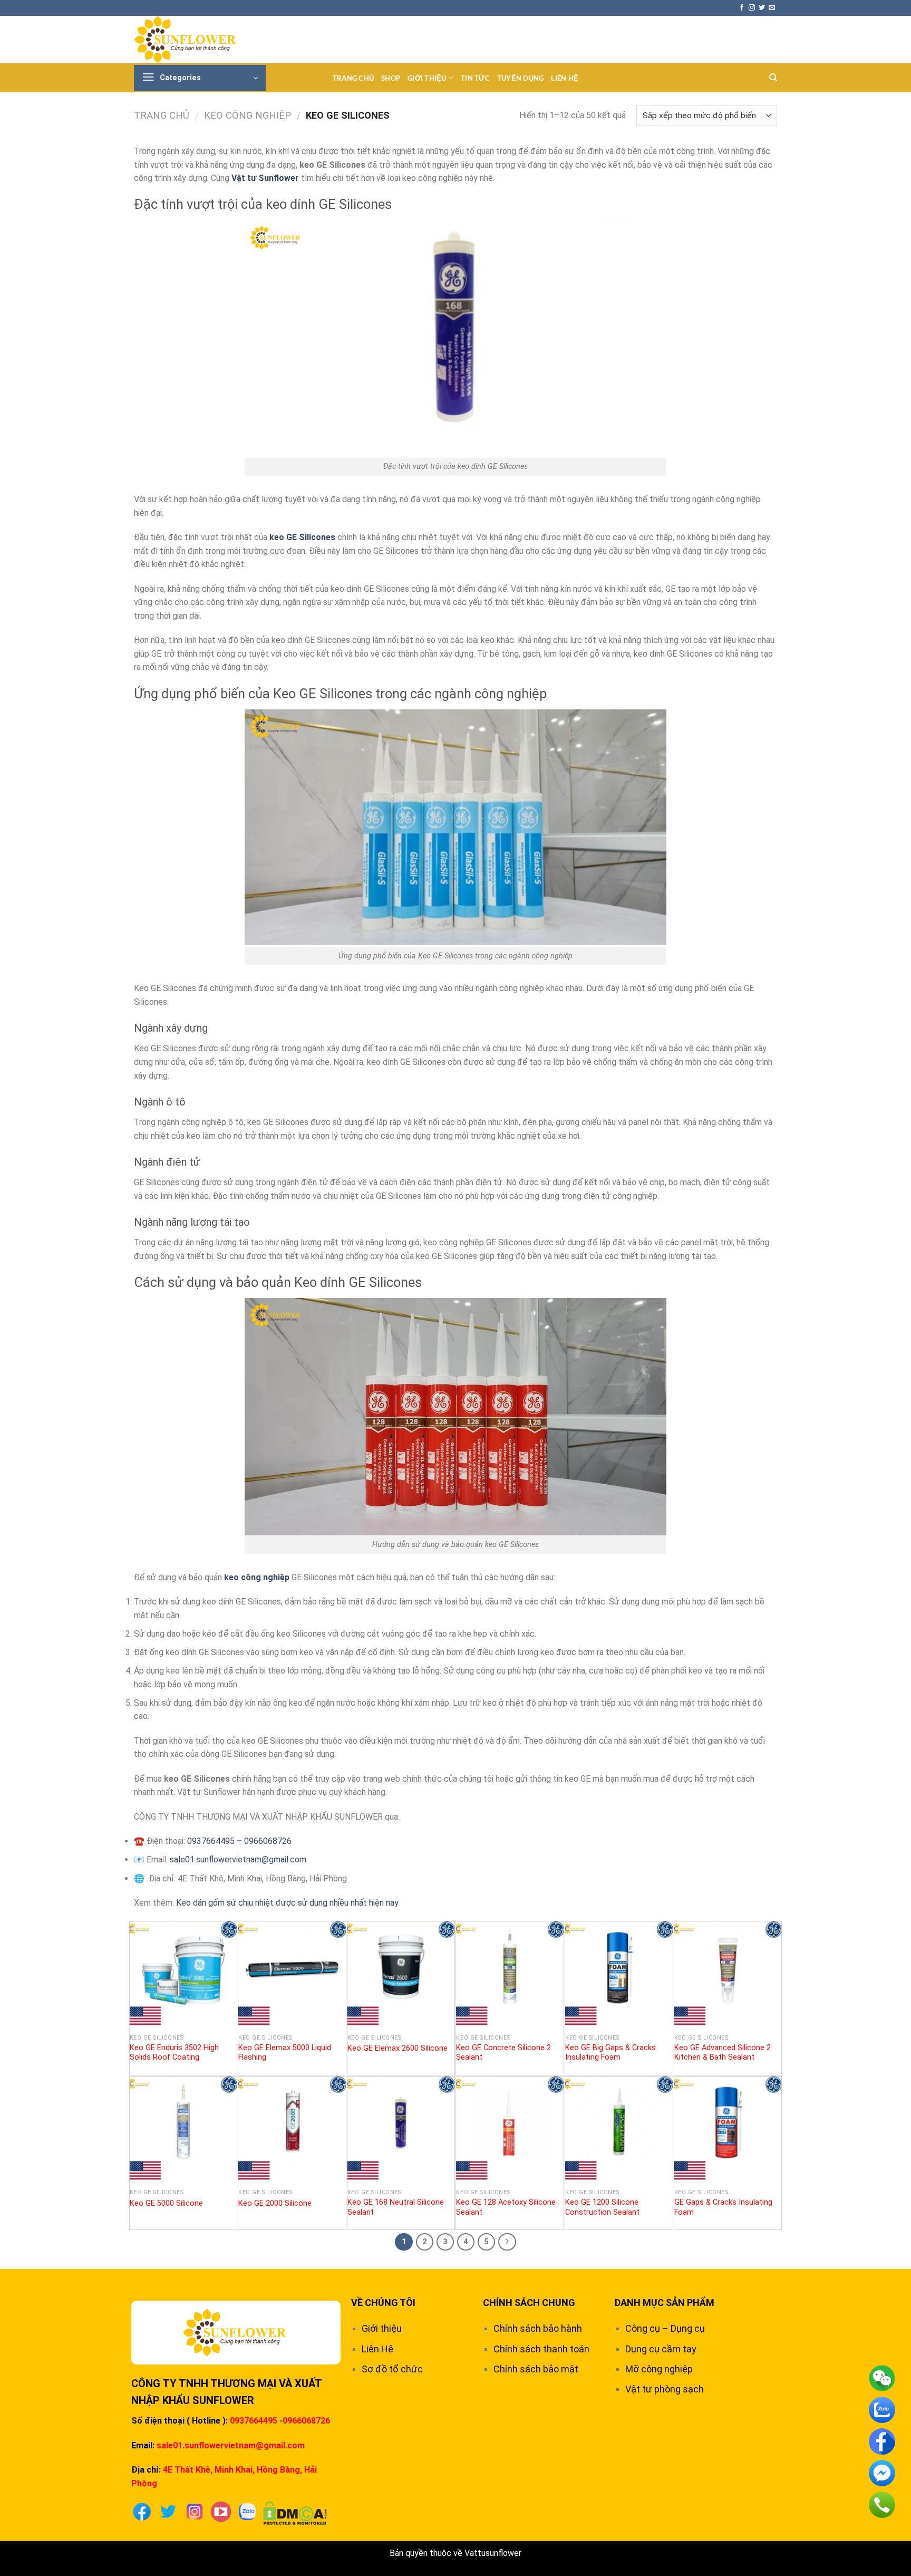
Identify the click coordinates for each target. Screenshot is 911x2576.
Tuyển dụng (521, 78)
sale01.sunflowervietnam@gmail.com (238, 1859)
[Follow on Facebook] (742, 8)
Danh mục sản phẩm (665, 2303)
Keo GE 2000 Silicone (275, 2203)
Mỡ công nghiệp (659, 2369)
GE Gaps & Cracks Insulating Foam (723, 2207)
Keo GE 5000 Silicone (166, 2203)
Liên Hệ (565, 78)
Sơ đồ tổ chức (392, 2369)
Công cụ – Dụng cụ (665, 2328)
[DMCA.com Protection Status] (295, 2512)
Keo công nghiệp (248, 115)
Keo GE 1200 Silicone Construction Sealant (602, 2207)
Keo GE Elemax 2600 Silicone (398, 2048)
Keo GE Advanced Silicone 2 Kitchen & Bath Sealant (723, 2053)
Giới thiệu (427, 78)
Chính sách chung (529, 2303)
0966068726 (268, 1841)
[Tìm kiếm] (773, 78)
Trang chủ (353, 78)
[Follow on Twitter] (762, 8)
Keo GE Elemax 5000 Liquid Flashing (285, 2053)
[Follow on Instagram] (752, 8)
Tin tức (475, 78)
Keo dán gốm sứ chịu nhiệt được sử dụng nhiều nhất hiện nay (287, 1903)
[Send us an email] (772, 8)
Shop (391, 78)
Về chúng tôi (383, 2303)
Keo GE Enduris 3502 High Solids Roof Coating (174, 2053)
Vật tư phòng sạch (665, 2389)
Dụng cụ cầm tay (661, 2349)
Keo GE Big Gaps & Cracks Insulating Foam (610, 2053)
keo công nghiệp (257, 1577)
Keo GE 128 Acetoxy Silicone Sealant (506, 2207)
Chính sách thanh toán (541, 2349)
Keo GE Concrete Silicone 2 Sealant (503, 2053)
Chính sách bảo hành (538, 2328)
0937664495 (211, 1841)
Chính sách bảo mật (536, 2369)
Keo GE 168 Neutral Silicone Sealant (396, 2207)
